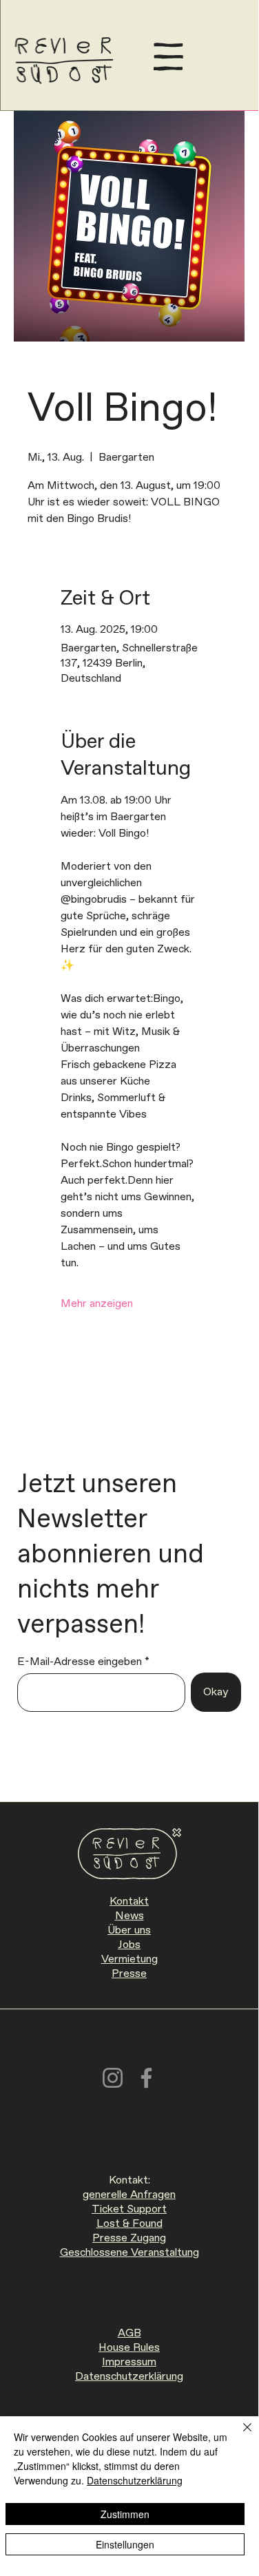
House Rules (129, 2348)
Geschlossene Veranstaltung (129, 2253)
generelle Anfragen (129, 2195)
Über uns (129, 1930)
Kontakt (129, 1902)
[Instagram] (113, 2078)
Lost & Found (129, 2224)
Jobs (129, 1945)
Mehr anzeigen (97, 1304)
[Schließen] (239, 2436)
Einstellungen (125, 2544)
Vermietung (129, 1959)
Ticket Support (129, 2209)
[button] (168, 57)
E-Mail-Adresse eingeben (80, 1662)
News (129, 1916)
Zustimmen (125, 2514)
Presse (129, 1974)
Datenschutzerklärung (129, 2377)
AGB (129, 2333)
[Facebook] (146, 2078)
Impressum (129, 2362)
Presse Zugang (129, 2238)
